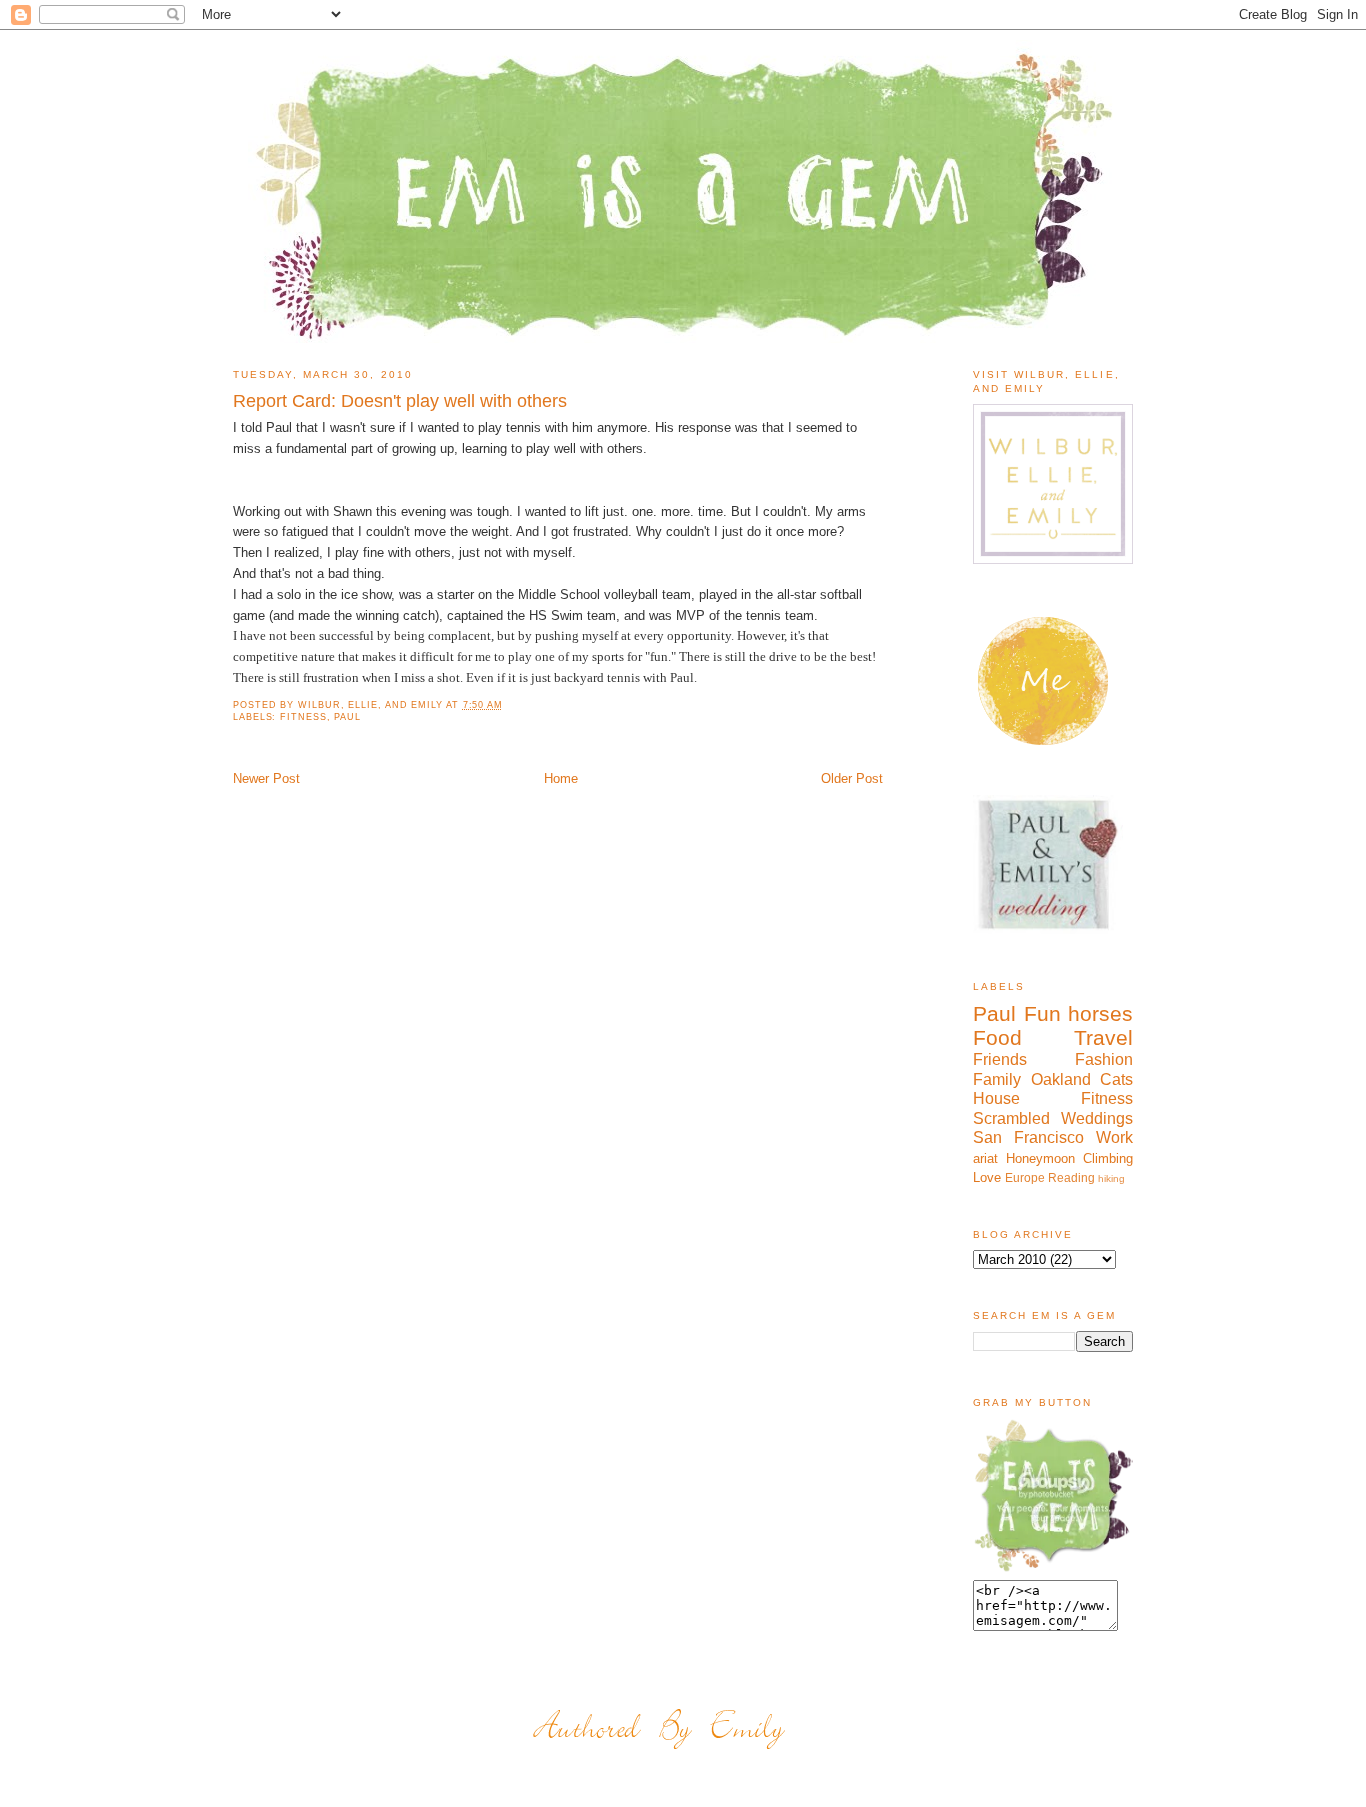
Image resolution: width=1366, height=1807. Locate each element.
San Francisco (1028, 1137)
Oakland (1061, 1079)
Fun (1042, 1013)
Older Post (852, 778)
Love (987, 1177)
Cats (1116, 1079)
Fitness (303, 717)
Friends (1000, 1059)
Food (997, 1037)
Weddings (1097, 1118)
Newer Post (266, 778)
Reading (1071, 1177)
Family (997, 1079)
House (996, 1098)
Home (561, 778)
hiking (1111, 1178)
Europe (1025, 1177)
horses (1100, 1013)
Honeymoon (1040, 1158)
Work (1114, 1137)
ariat (985, 1158)
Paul (347, 717)
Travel (1103, 1037)
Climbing (1108, 1158)
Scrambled (1011, 1118)
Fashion (1104, 1059)
